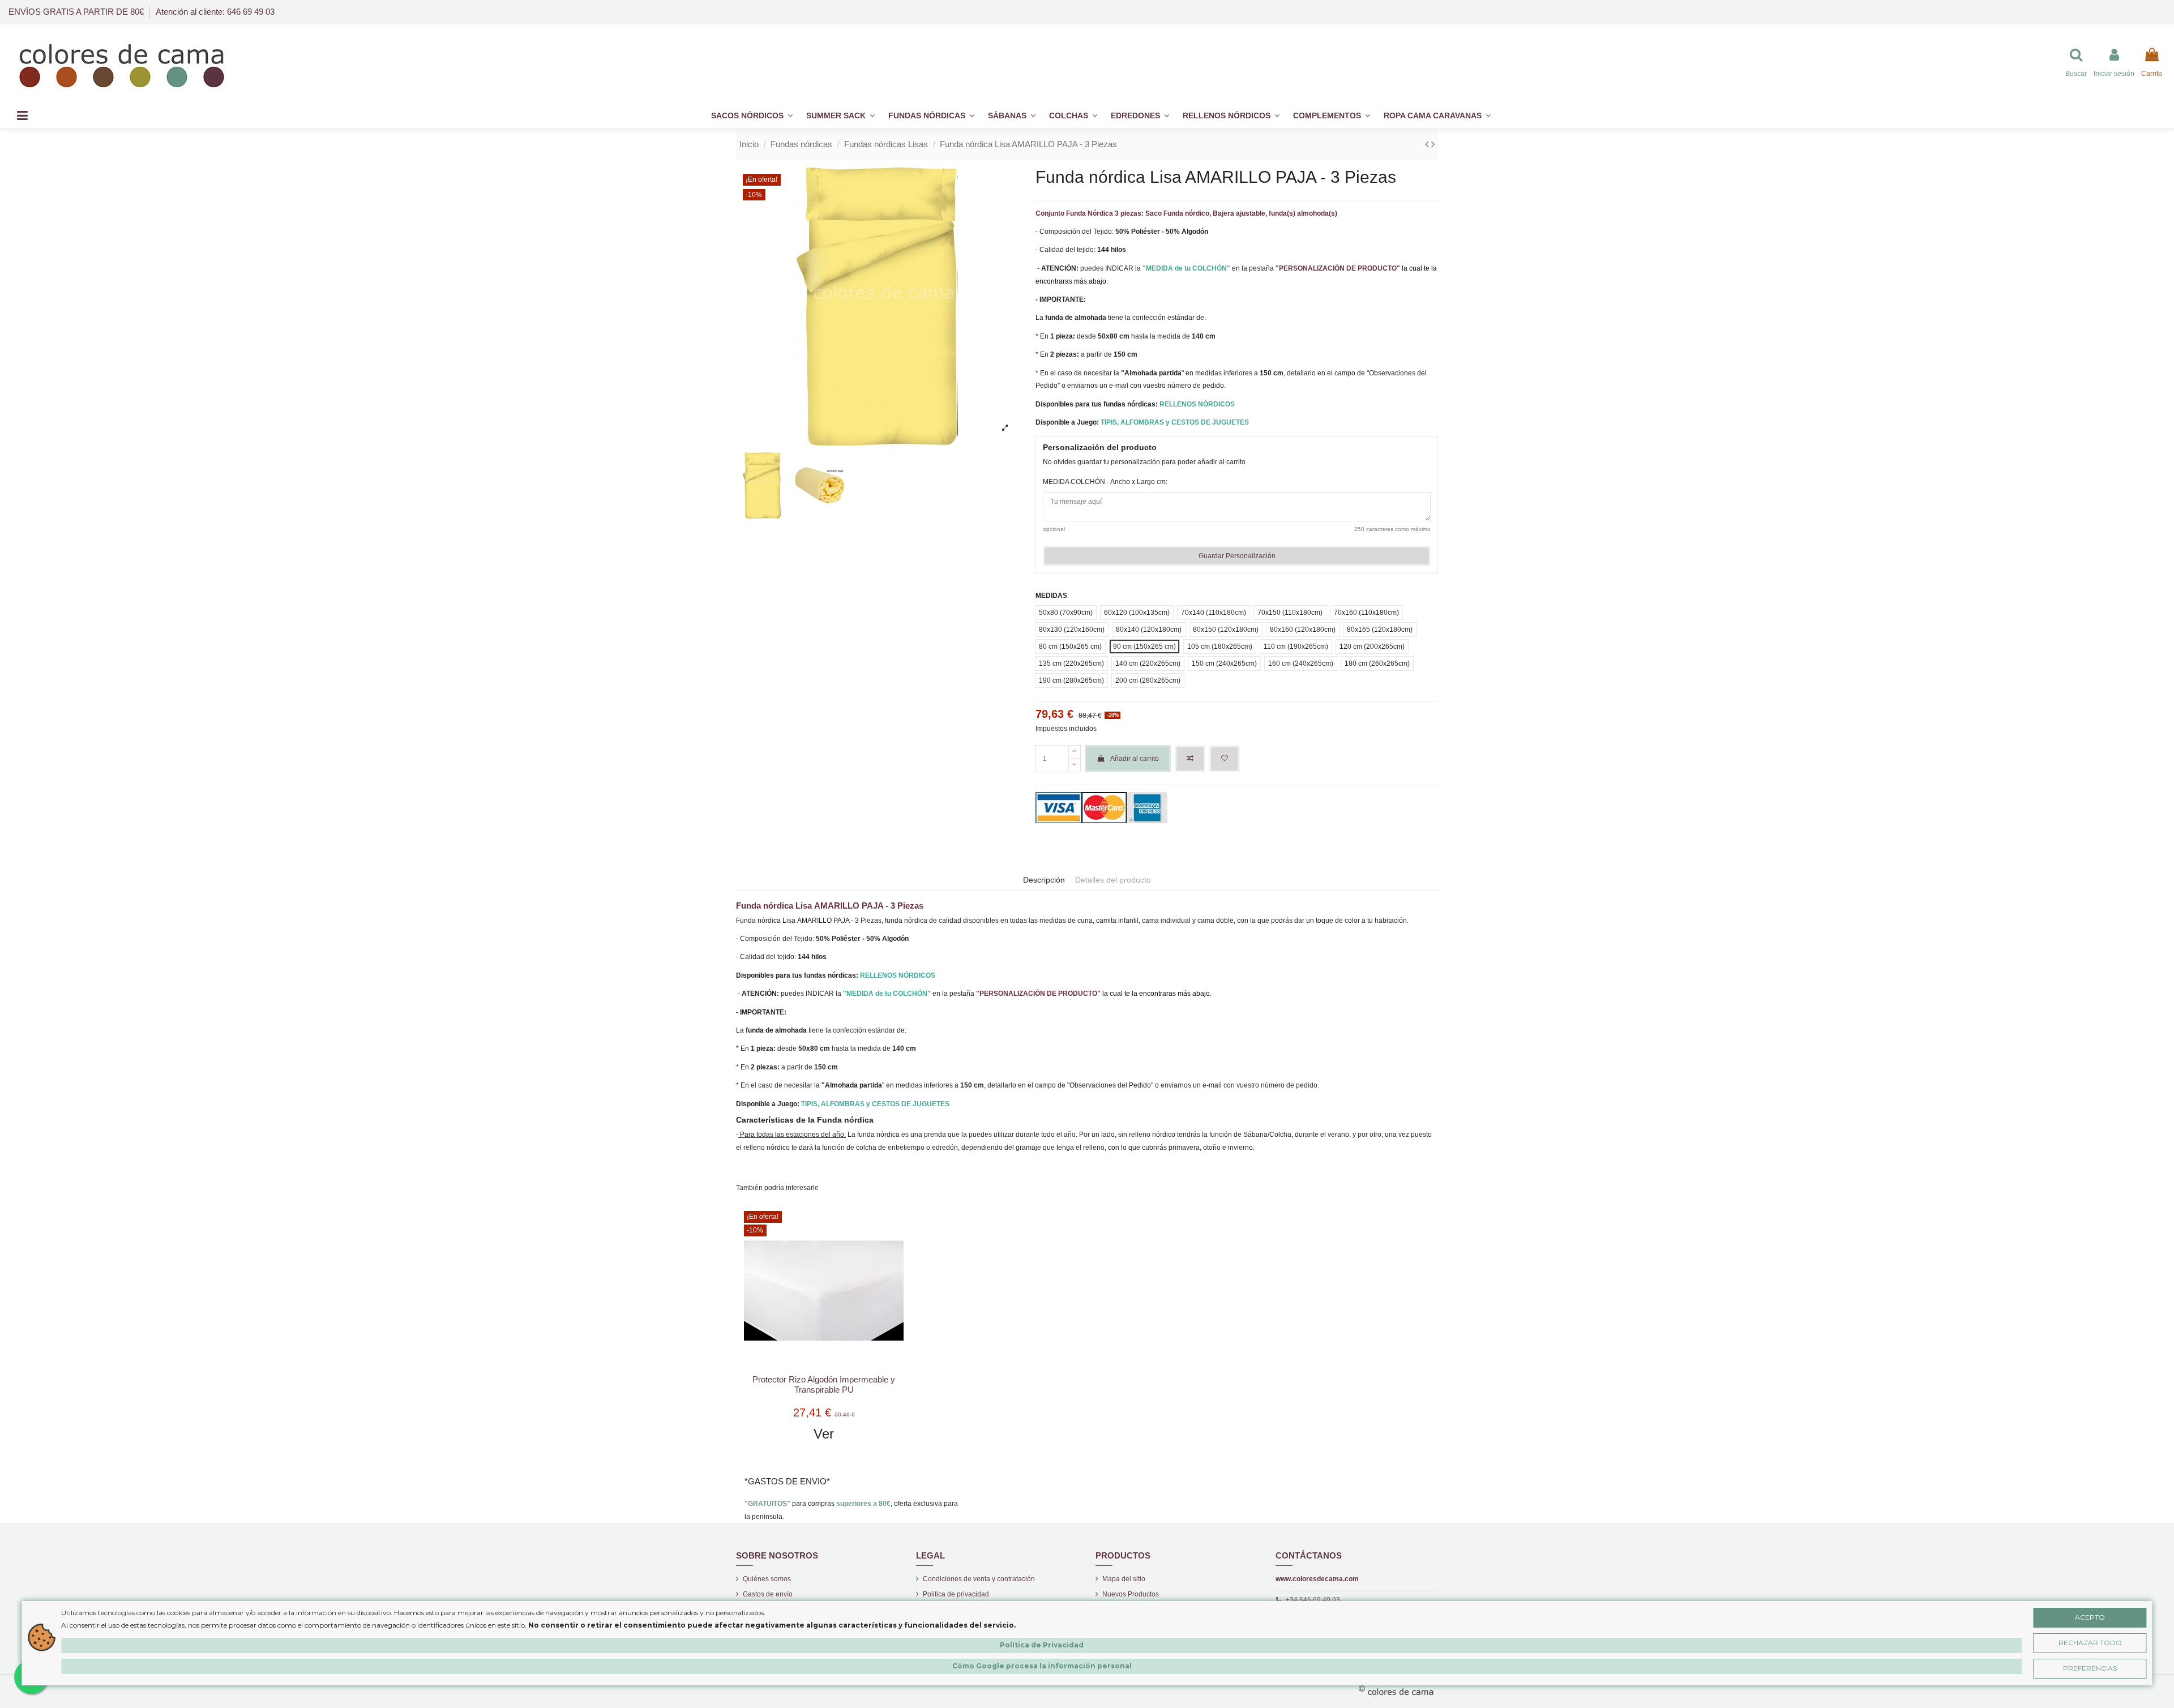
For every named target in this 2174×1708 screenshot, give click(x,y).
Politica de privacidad (956, 1594)
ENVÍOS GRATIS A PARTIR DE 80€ (77, 12)
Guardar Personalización (1237, 556)
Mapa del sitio (1124, 1579)
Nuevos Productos (1131, 1594)
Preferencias (2090, 1668)
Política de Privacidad (1042, 1645)
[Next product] (1433, 144)
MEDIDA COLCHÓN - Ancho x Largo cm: (1105, 482)
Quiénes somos (767, 1579)
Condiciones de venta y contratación (979, 1579)
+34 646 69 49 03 (1313, 1600)
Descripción (1044, 880)
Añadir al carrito (1135, 759)
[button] (1332, 116)
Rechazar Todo (2090, 1643)
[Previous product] (1428, 144)
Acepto (2090, 1617)
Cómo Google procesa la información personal (1042, 1666)
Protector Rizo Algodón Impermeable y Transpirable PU (824, 1384)
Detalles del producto (1113, 880)
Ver (824, 1434)
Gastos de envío (768, 1594)
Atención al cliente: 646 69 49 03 (215, 12)
